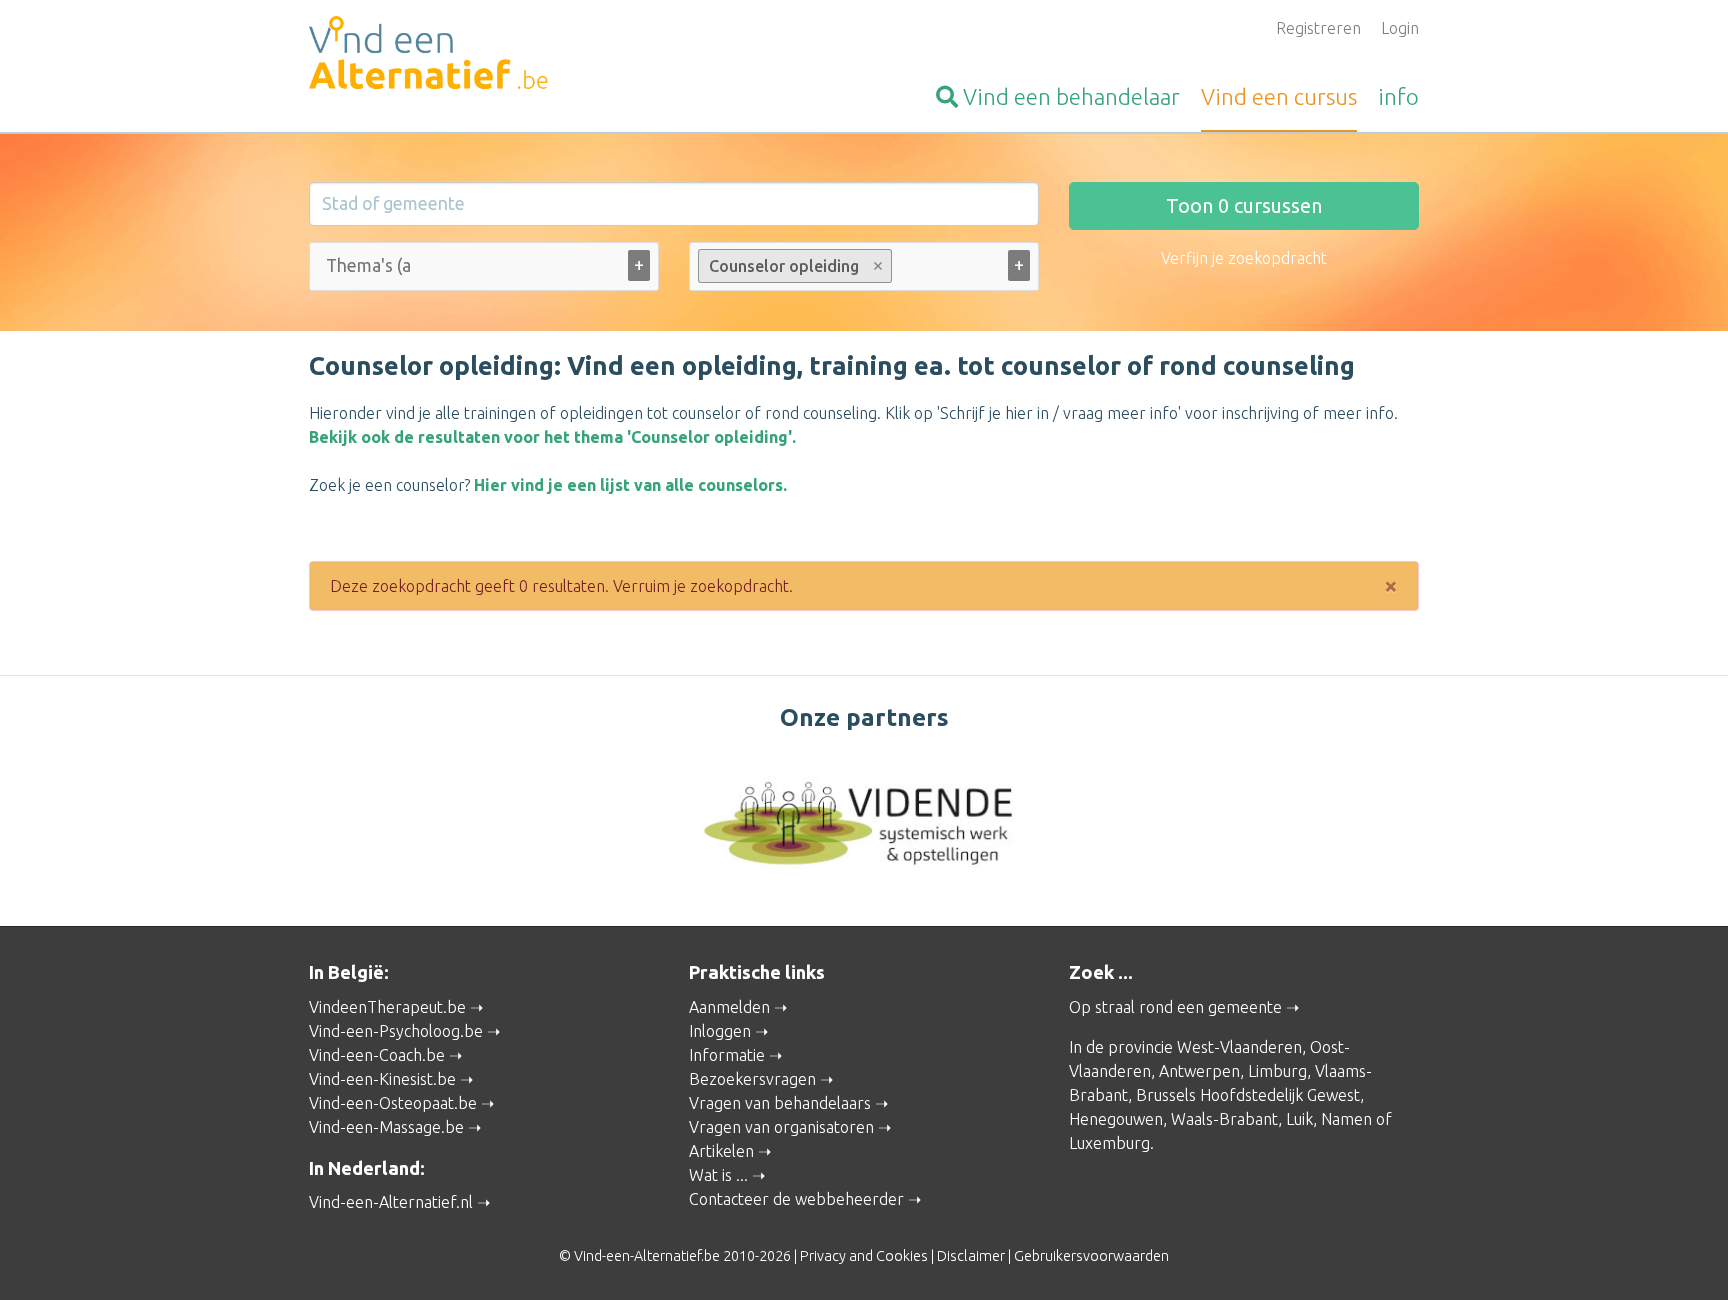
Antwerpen (1199, 1071)
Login (1400, 28)
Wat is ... (718, 1175)
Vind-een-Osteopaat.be (393, 1103)
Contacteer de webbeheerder (796, 1199)
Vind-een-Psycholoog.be (396, 1031)
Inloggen (720, 1031)
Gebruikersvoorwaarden (1091, 1256)
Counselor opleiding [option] (778, 266)
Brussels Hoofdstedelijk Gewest (1248, 1095)
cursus (1279, 96)
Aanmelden (729, 1007)
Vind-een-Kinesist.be (382, 1079)
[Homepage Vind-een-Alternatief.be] (484, 56)
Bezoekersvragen (752, 1079)
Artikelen (721, 1151)
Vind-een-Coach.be (377, 1055)
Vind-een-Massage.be (386, 1127)
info (1398, 96)
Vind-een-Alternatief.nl (391, 1202)
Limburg (1277, 1071)
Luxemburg (1109, 1143)
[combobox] (484, 270)
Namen (1346, 1119)
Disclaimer (971, 1256)
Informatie (727, 1055)
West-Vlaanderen (1239, 1047)
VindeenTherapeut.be (387, 1007)
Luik (1299, 1119)
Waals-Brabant (1224, 1119)
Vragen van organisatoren (781, 1127)
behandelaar (1071, 96)
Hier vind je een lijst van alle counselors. (630, 485)
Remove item (878, 266)
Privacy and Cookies (864, 1256)
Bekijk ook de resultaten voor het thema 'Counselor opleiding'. (552, 437)
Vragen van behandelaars (780, 1103)
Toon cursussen (1244, 205)
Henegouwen (1116, 1119)
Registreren (1318, 28)
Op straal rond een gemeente (1175, 1007)
